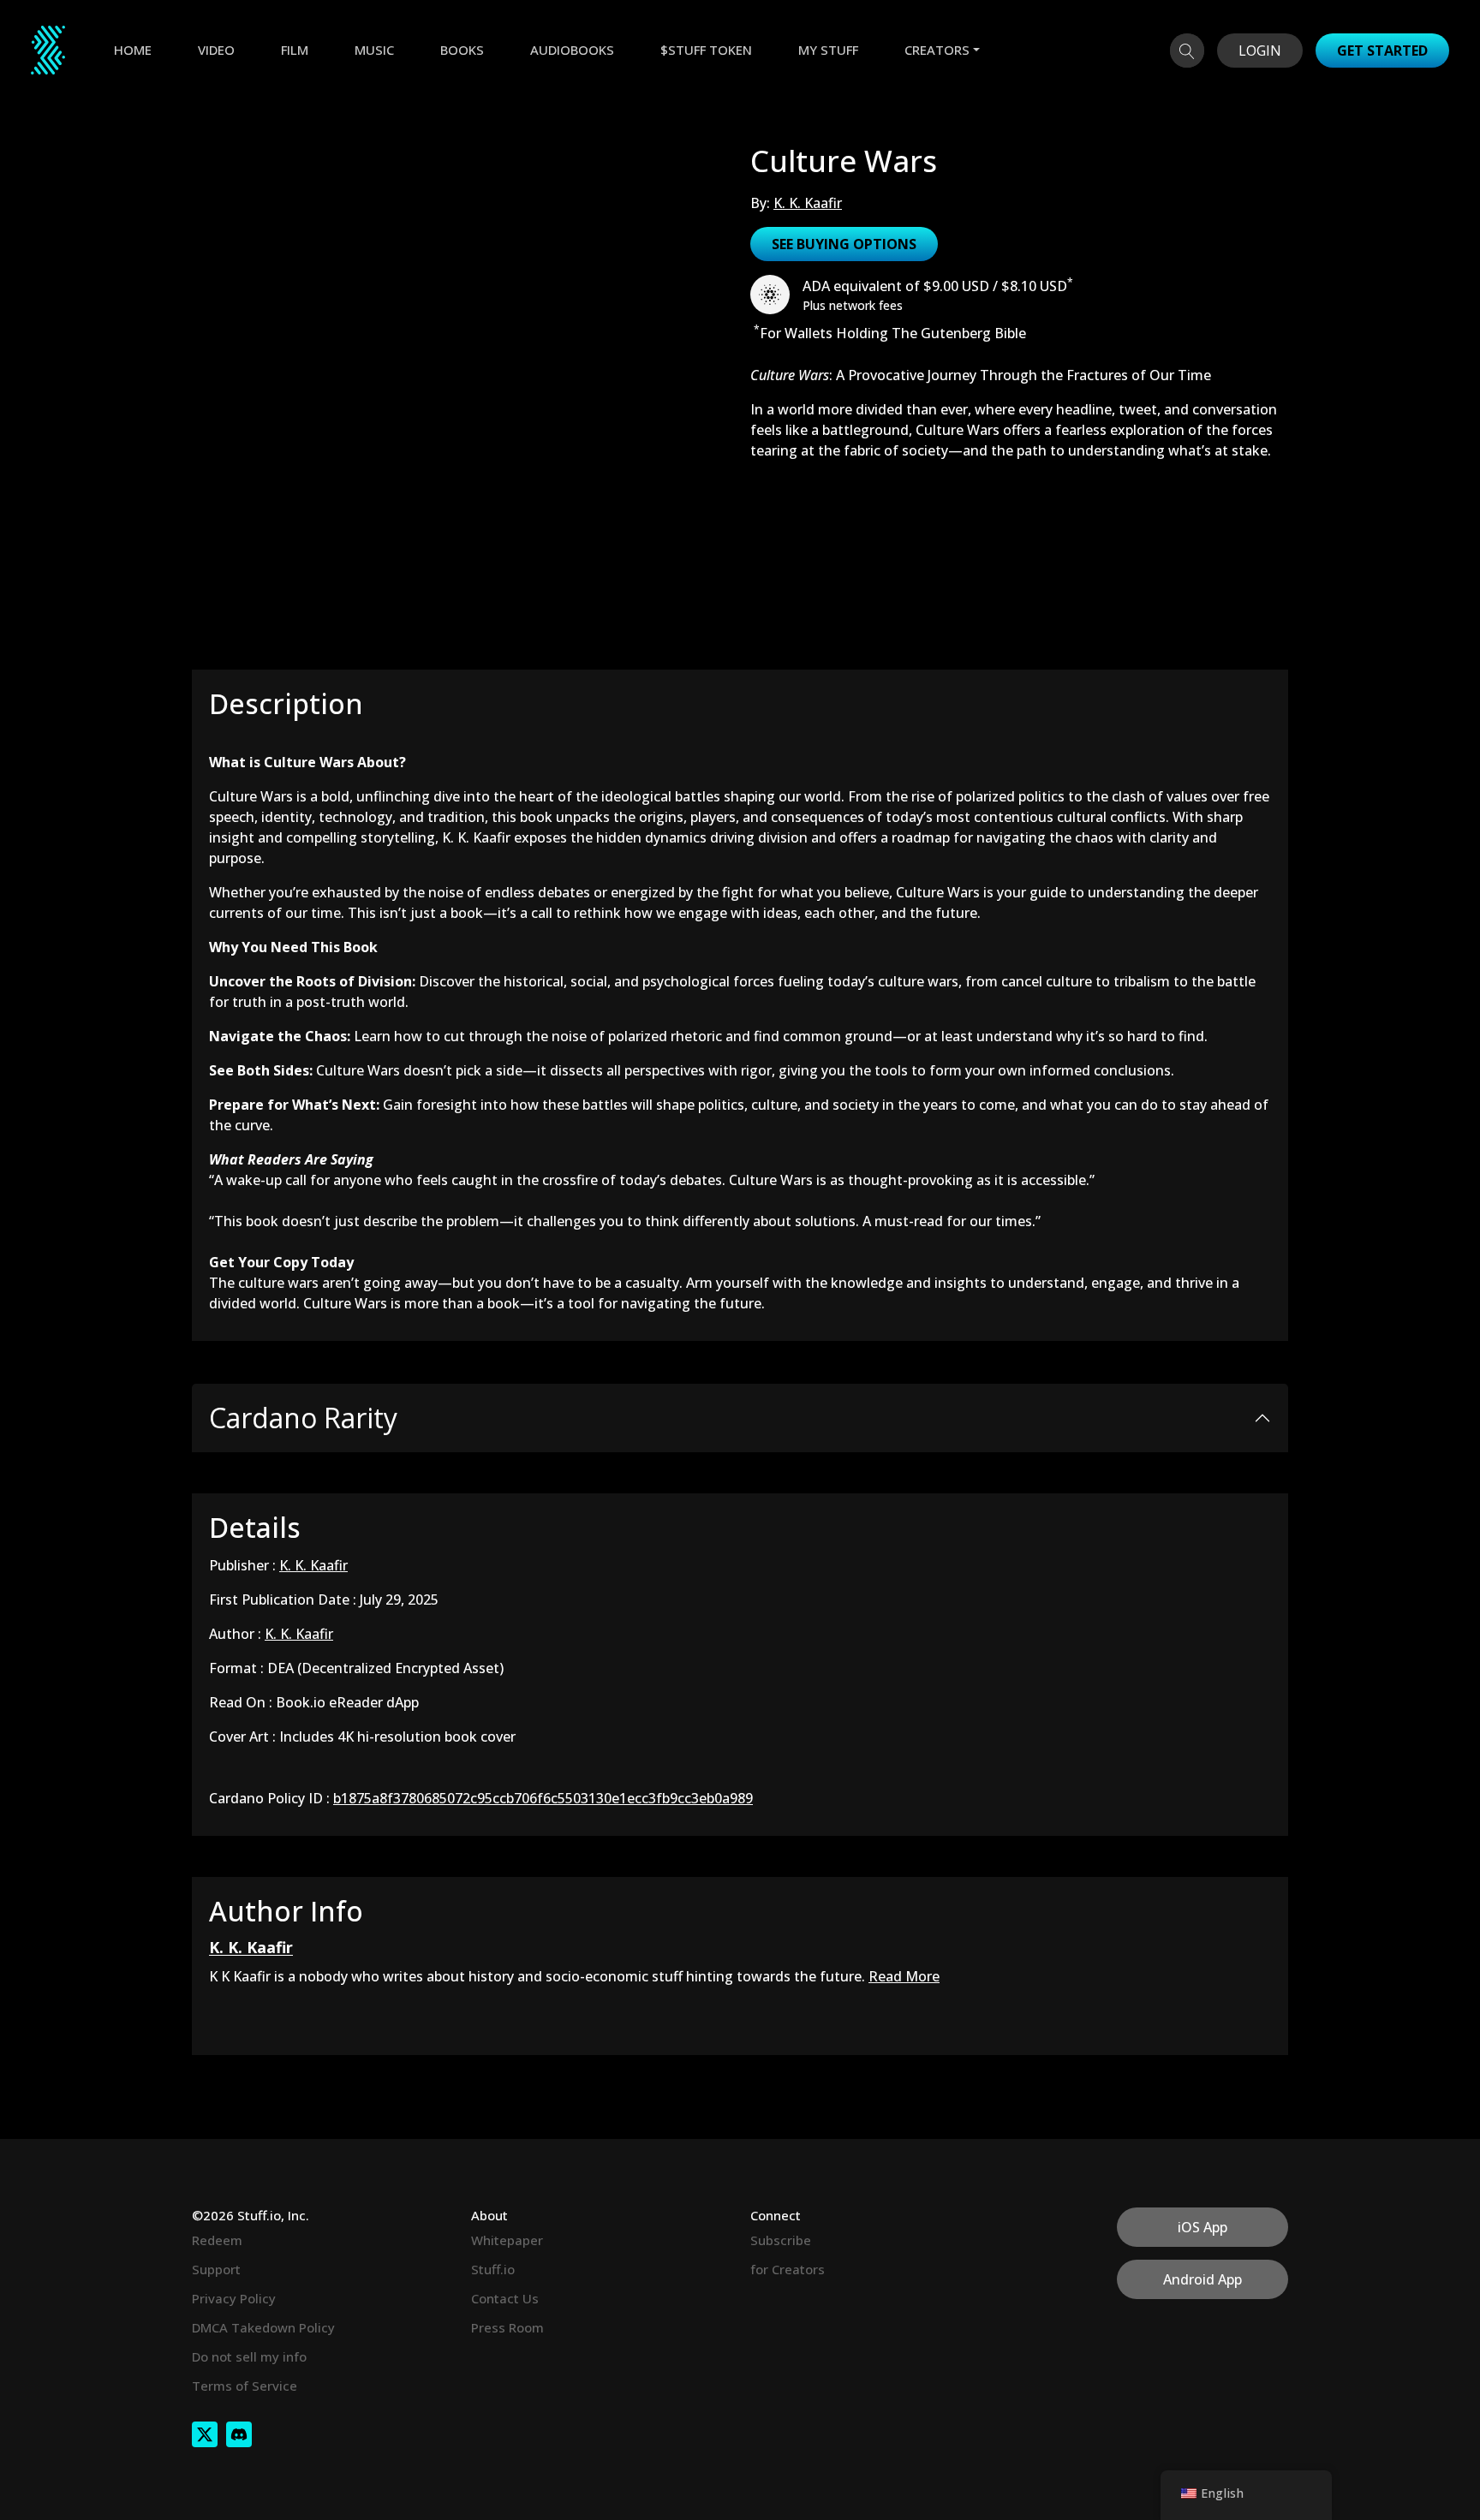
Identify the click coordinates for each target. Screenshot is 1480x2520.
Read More (904, 1976)
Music (374, 50)
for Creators (788, 2269)
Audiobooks (572, 50)
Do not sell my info (249, 2356)
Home (133, 50)
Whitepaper (507, 2240)
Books (462, 50)
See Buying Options (844, 244)
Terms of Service (245, 2386)
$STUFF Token (706, 50)
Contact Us (505, 2298)
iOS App (1202, 2227)
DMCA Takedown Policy (263, 2327)
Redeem (217, 2240)
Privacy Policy (234, 2298)
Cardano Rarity (303, 1418)
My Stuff (828, 50)
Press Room (507, 2327)
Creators (937, 50)
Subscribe (781, 2240)
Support (216, 2269)
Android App (1202, 2279)
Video (216, 50)
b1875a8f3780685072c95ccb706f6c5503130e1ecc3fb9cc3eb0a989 (543, 1798)
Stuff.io (493, 2269)
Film (295, 50)
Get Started (1382, 51)
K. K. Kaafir (808, 203)
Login (1260, 51)
